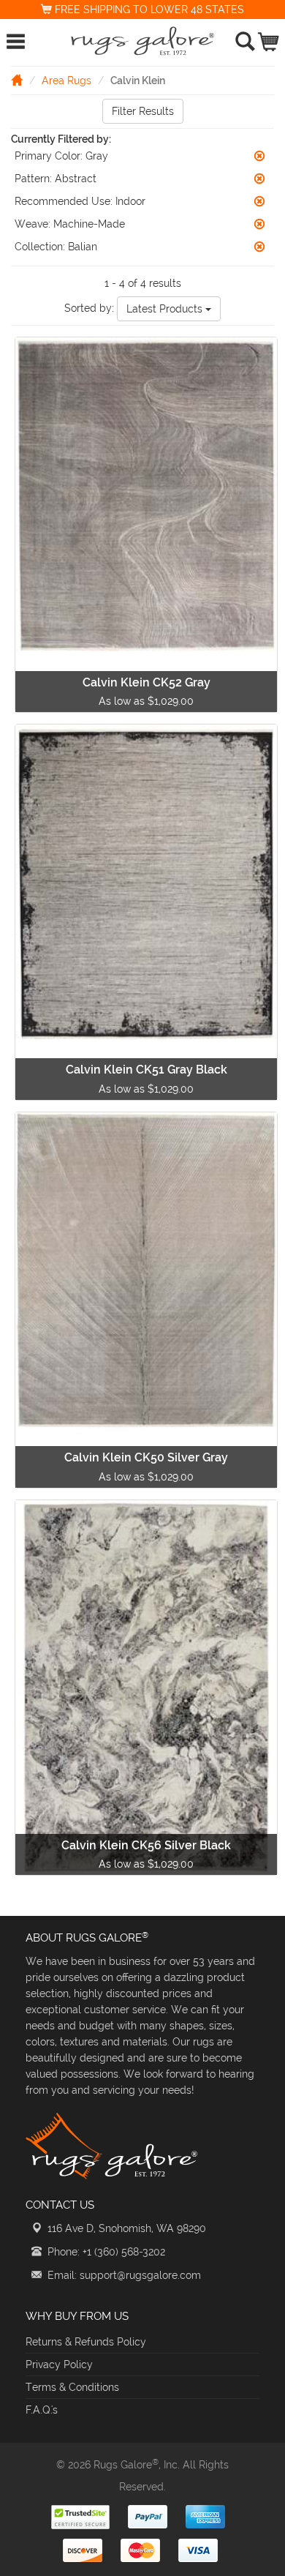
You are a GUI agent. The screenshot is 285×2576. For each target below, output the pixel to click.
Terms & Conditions (72, 2387)
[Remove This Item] (259, 156)
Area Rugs (66, 80)
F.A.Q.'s (42, 2410)
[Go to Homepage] (17, 80)
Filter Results (143, 111)
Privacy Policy (59, 2365)
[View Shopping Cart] (269, 38)
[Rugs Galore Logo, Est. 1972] (142, 41)
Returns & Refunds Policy (86, 2342)
